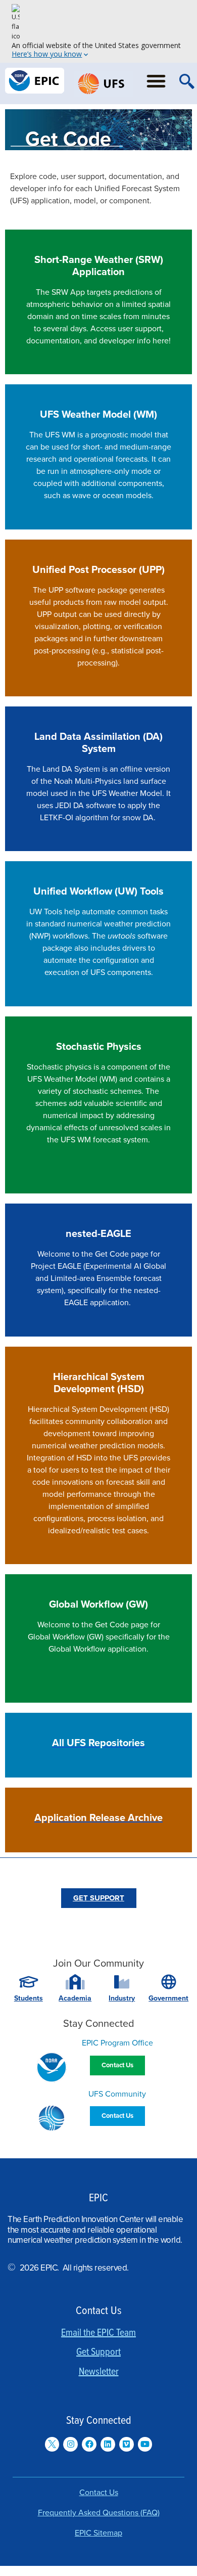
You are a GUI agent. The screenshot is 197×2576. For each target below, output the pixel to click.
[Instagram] (70, 2444)
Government (168, 1998)
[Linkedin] (108, 2444)
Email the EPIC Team (98, 2333)
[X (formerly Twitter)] (52, 2444)
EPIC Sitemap (98, 2533)
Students (29, 1998)
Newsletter (99, 2372)
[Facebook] (89, 2444)
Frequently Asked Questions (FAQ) (99, 2513)
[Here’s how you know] (98, 31)
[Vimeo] (127, 2444)
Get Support (98, 2352)
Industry (122, 1998)
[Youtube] (145, 2444)
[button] (156, 81)
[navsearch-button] (187, 83)
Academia (75, 1998)
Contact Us (99, 2493)
